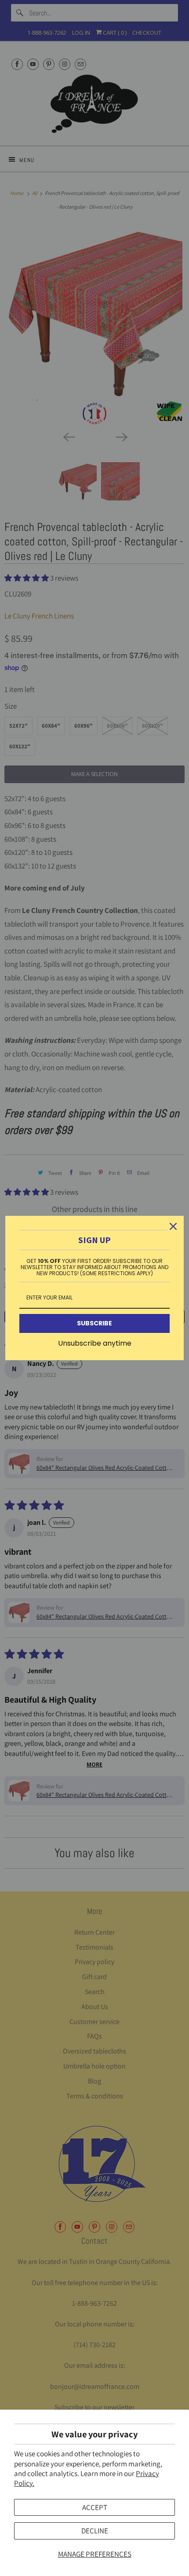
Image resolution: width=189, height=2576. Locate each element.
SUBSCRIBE (94, 1323)
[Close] (173, 1226)
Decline (95, 2531)
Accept (95, 2507)
